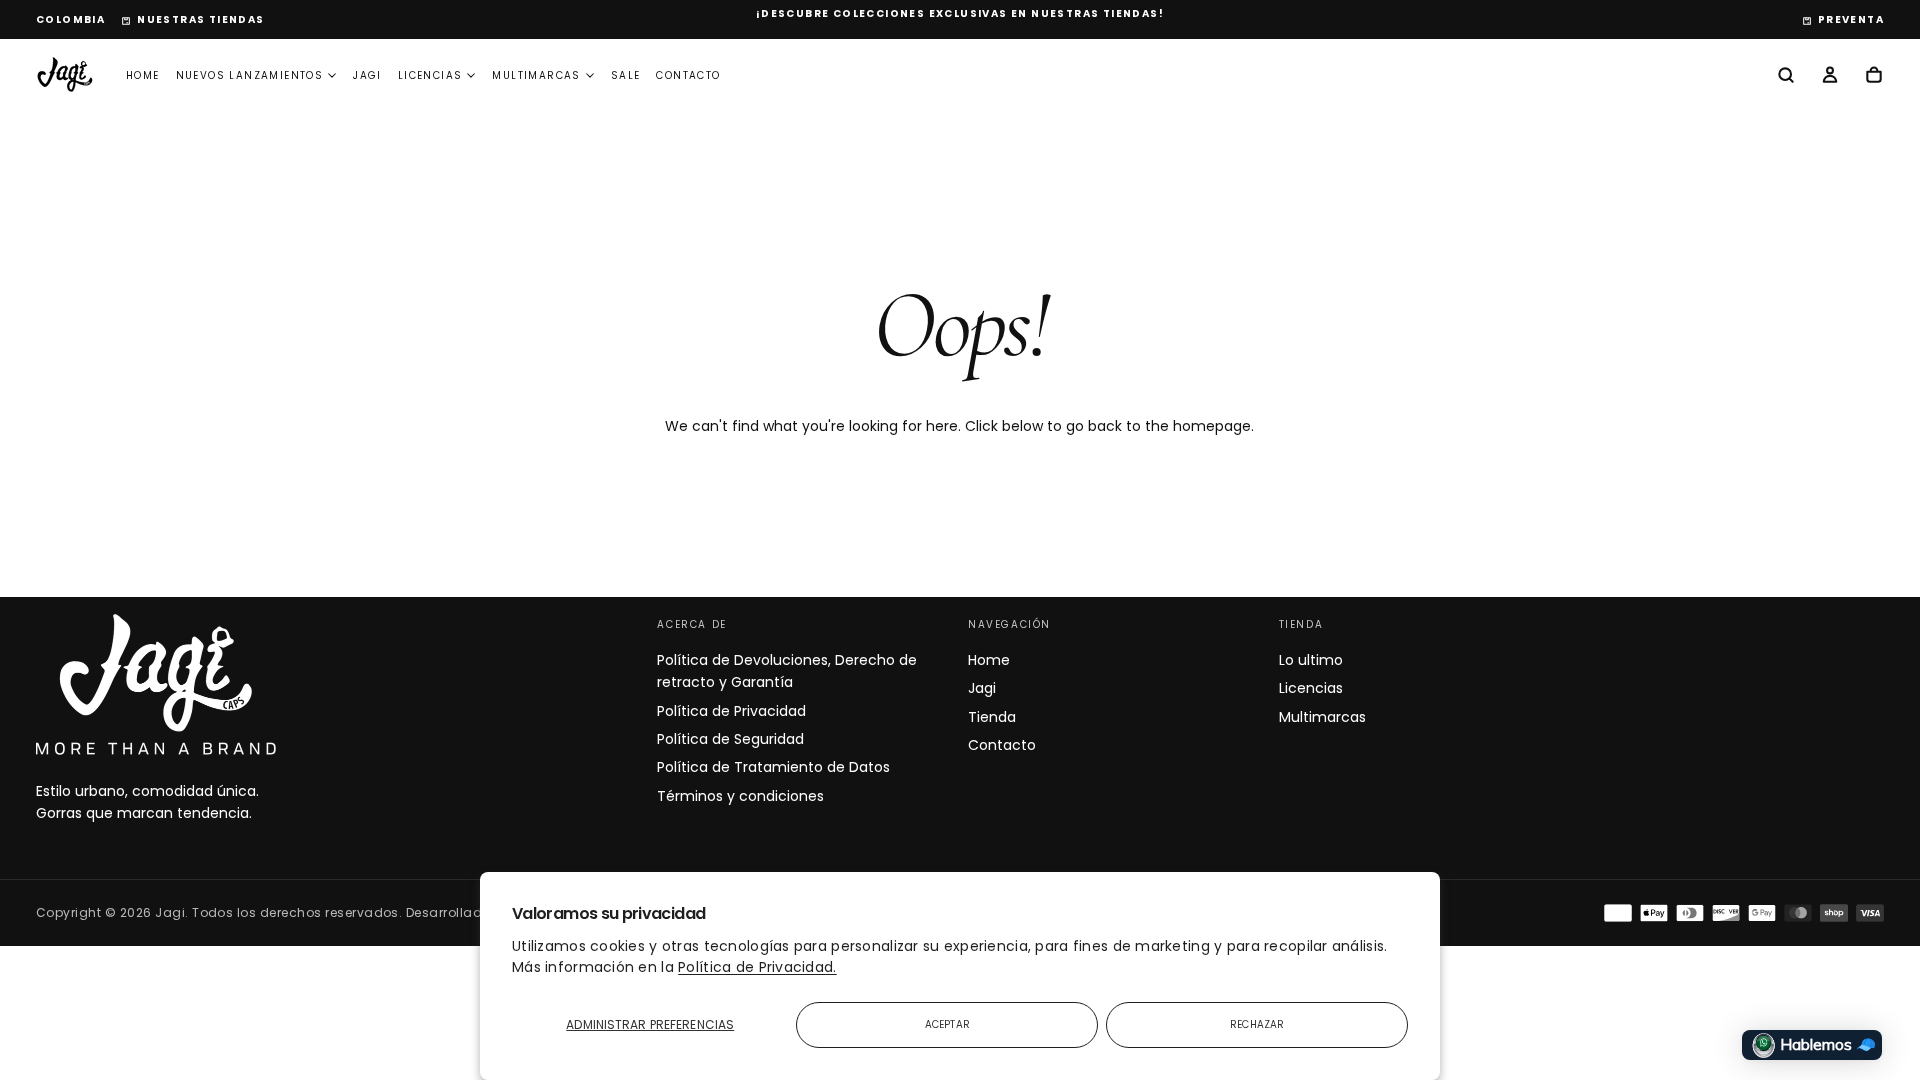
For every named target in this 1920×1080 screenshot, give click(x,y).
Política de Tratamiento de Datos (773, 767)
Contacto (688, 75)
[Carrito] (1874, 77)
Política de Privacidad (731, 711)
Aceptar (947, 1024)
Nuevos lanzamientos (250, 75)
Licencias (430, 75)
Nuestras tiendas (200, 19)
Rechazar (1257, 1024)
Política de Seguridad (730, 739)
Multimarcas (536, 75)
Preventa (1851, 19)
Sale (626, 75)
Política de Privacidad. (757, 967)
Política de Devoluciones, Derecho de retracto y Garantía (787, 671)
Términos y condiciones (740, 796)
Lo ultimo (1311, 660)
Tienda (992, 717)
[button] (70, 20)
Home (143, 75)
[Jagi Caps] (156, 684)
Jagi (367, 75)
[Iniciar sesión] (1830, 77)
